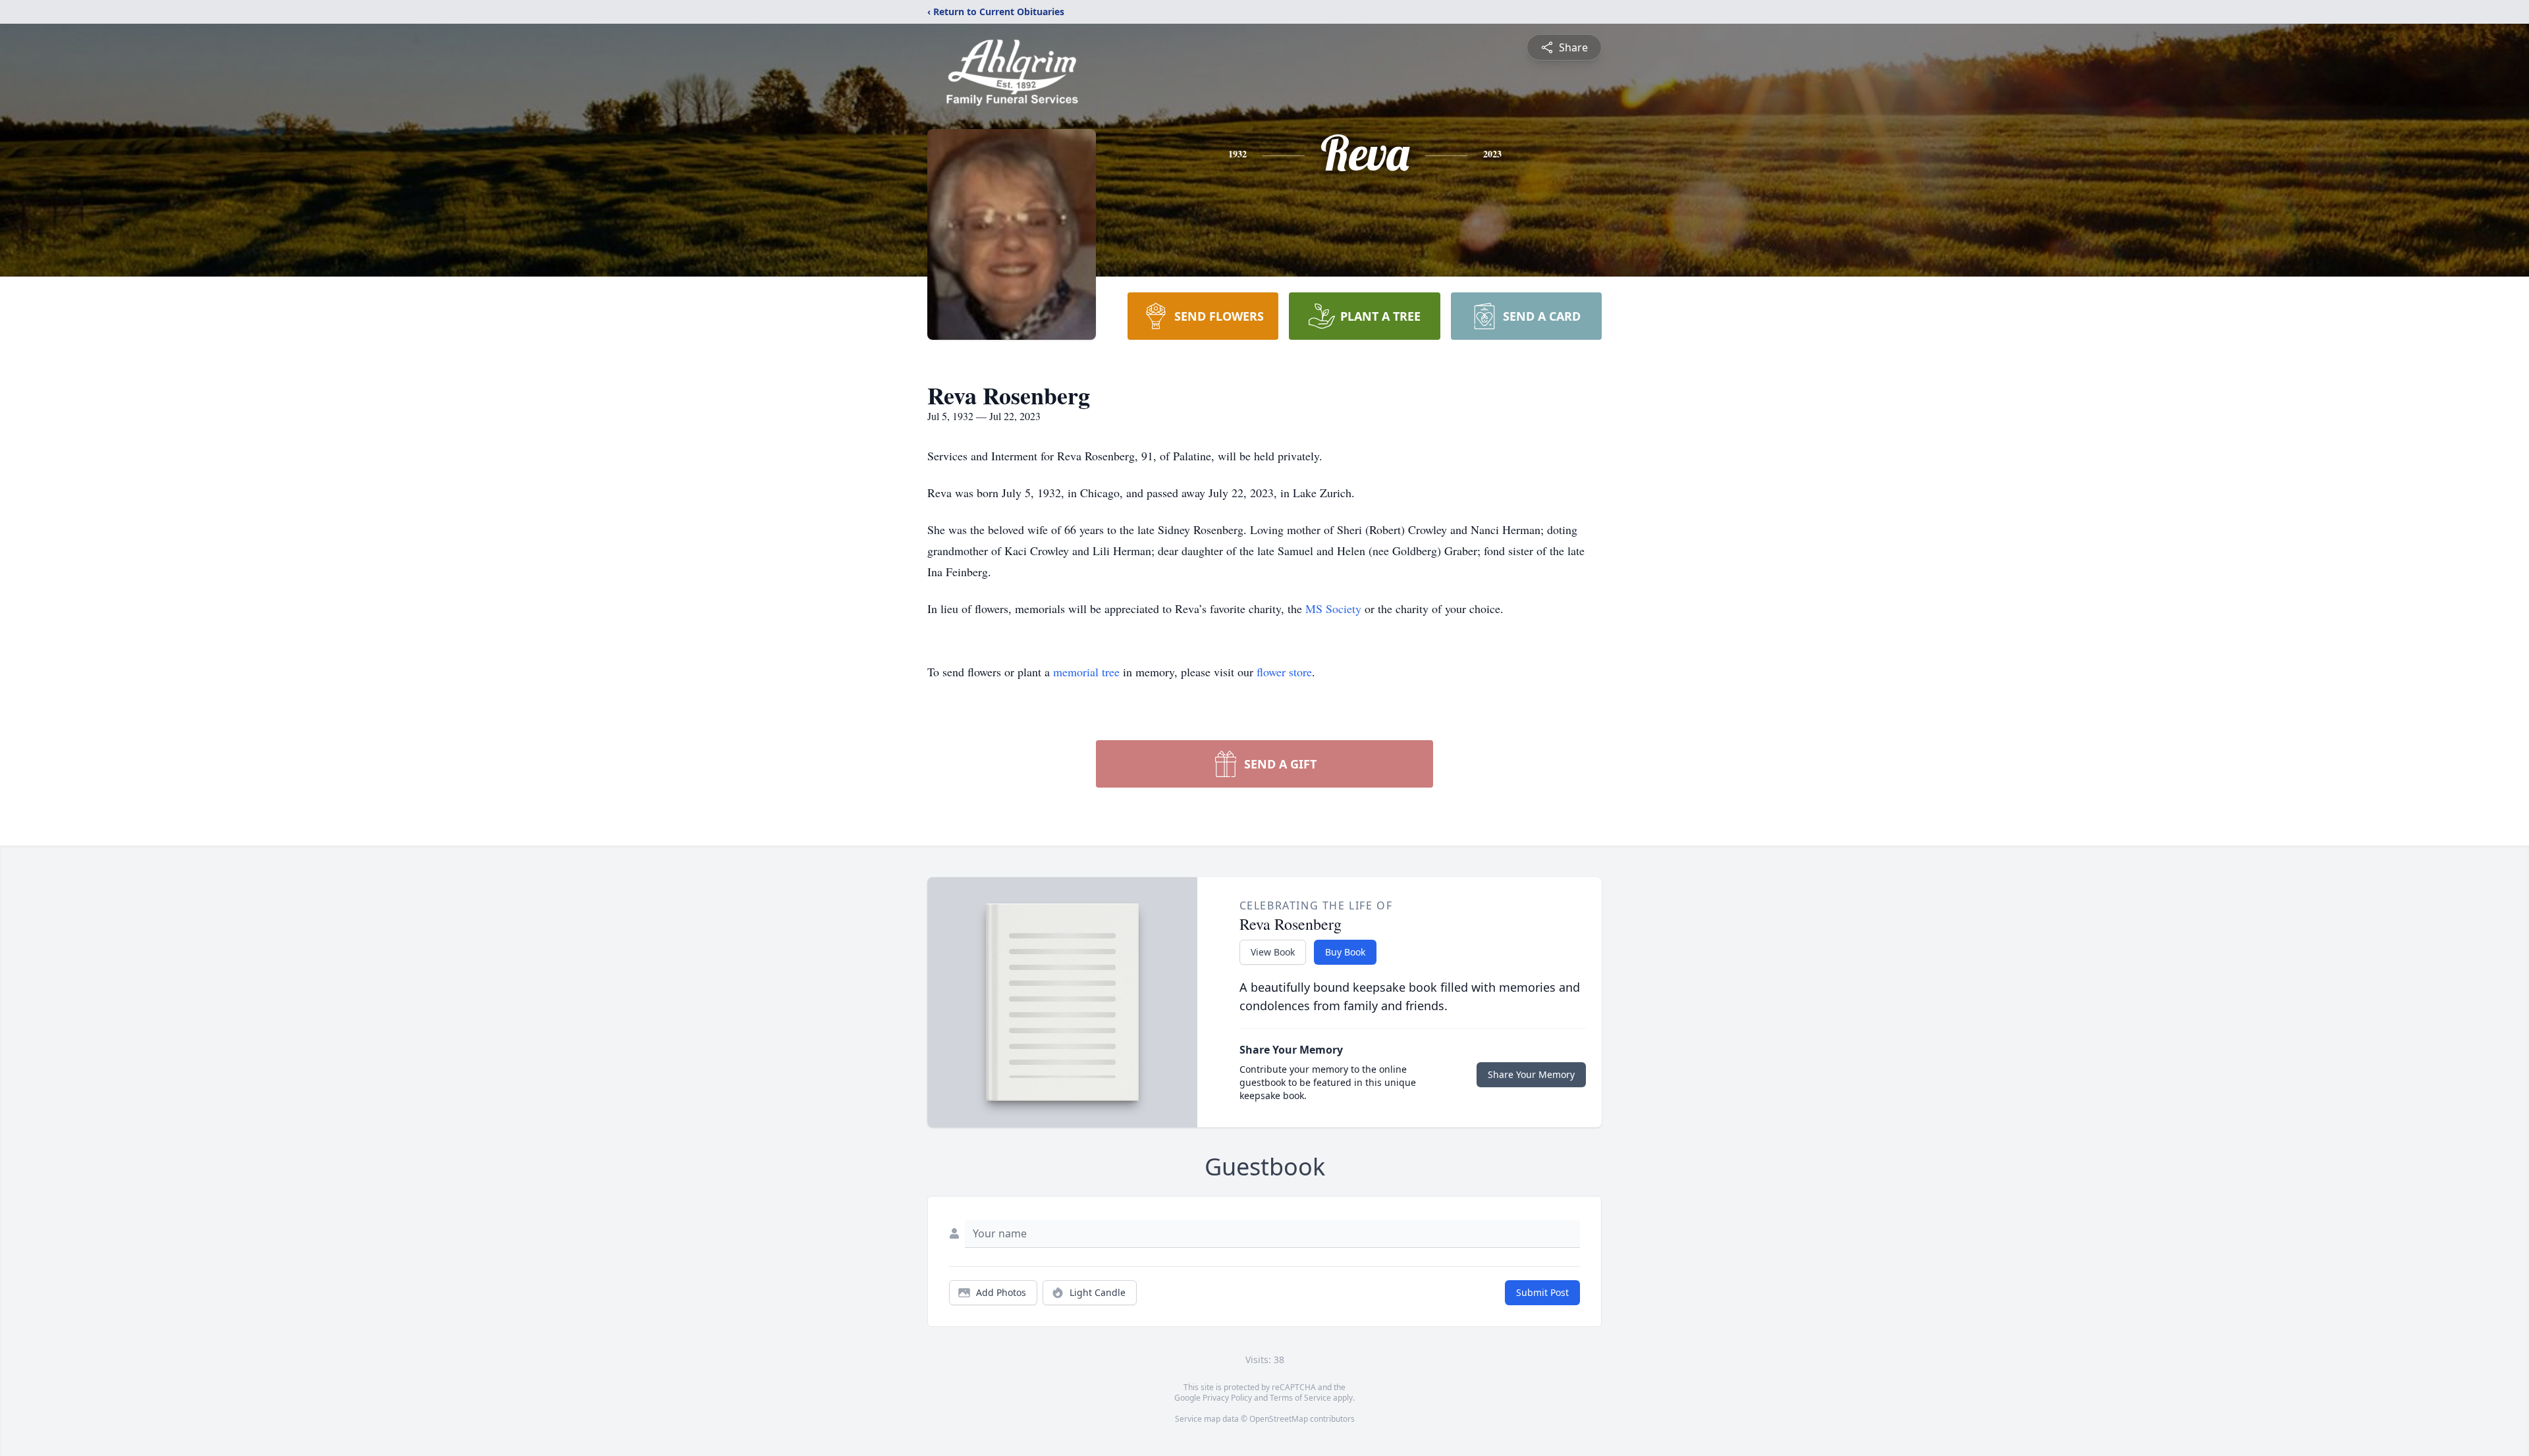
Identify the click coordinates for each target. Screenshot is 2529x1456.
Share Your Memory (1531, 1074)
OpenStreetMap (1279, 1419)
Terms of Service (1300, 1398)
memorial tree (1086, 672)
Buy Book (1345, 952)
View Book (1273, 952)
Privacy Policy (1227, 1398)
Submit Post (1542, 1292)
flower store (1284, 672)
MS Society (1333, 608)
